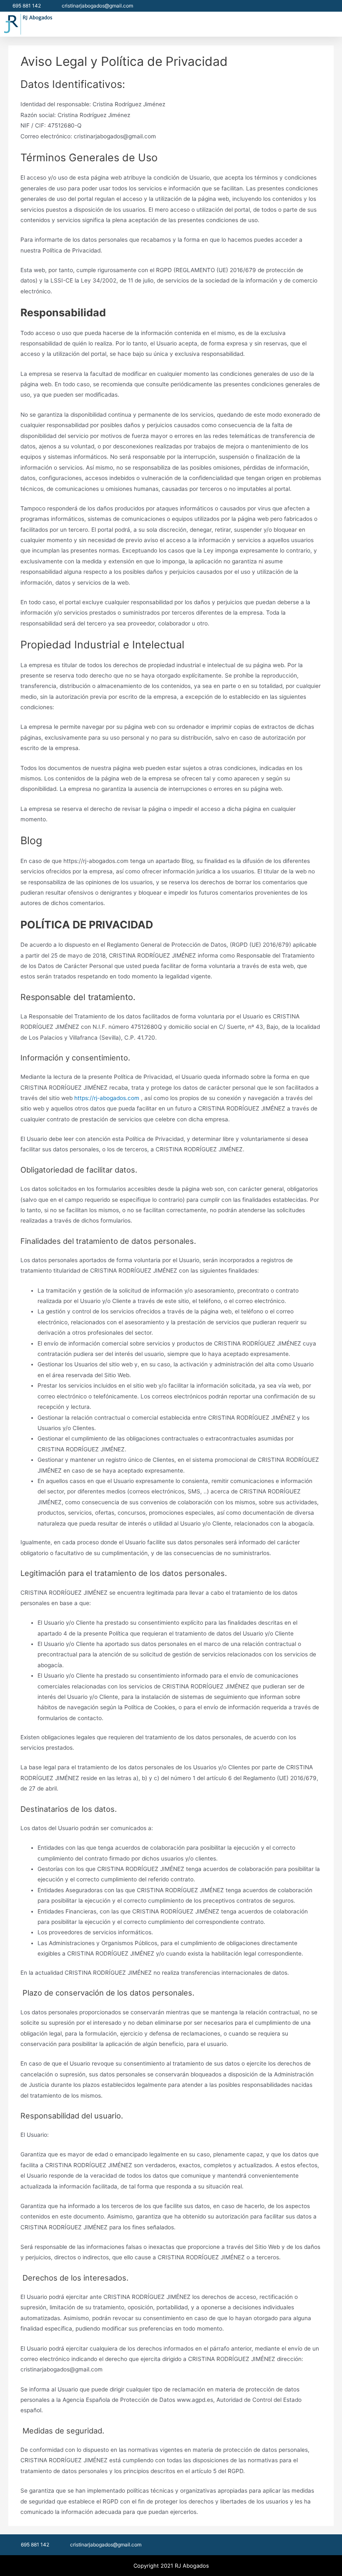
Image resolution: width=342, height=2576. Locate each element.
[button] (332, 24)
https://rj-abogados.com (107, 1098)
